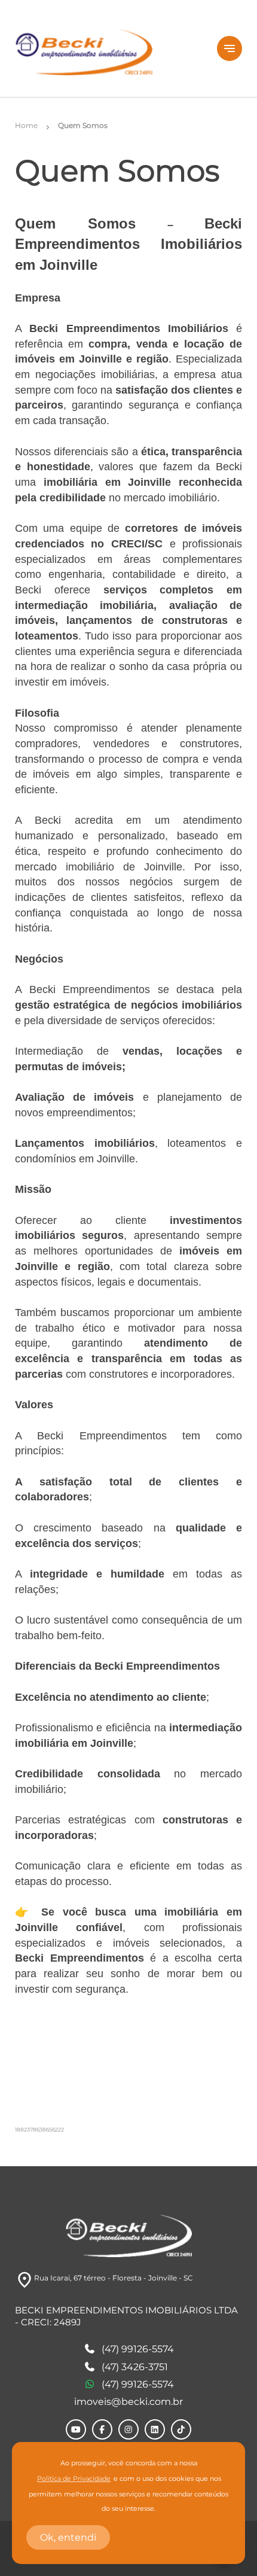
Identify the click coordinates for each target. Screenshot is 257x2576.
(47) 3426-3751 (135, 2367)
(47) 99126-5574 (138, 2349)
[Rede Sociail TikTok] (181, 2429)
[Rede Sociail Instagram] (128, 2429)
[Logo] (109, 48)
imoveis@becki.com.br (128, 2402)
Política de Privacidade (74, 2479)
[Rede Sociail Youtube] (76, 2429)
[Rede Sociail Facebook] (102, 2429)
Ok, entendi (68, 2537)
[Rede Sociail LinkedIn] (155, 2429)
